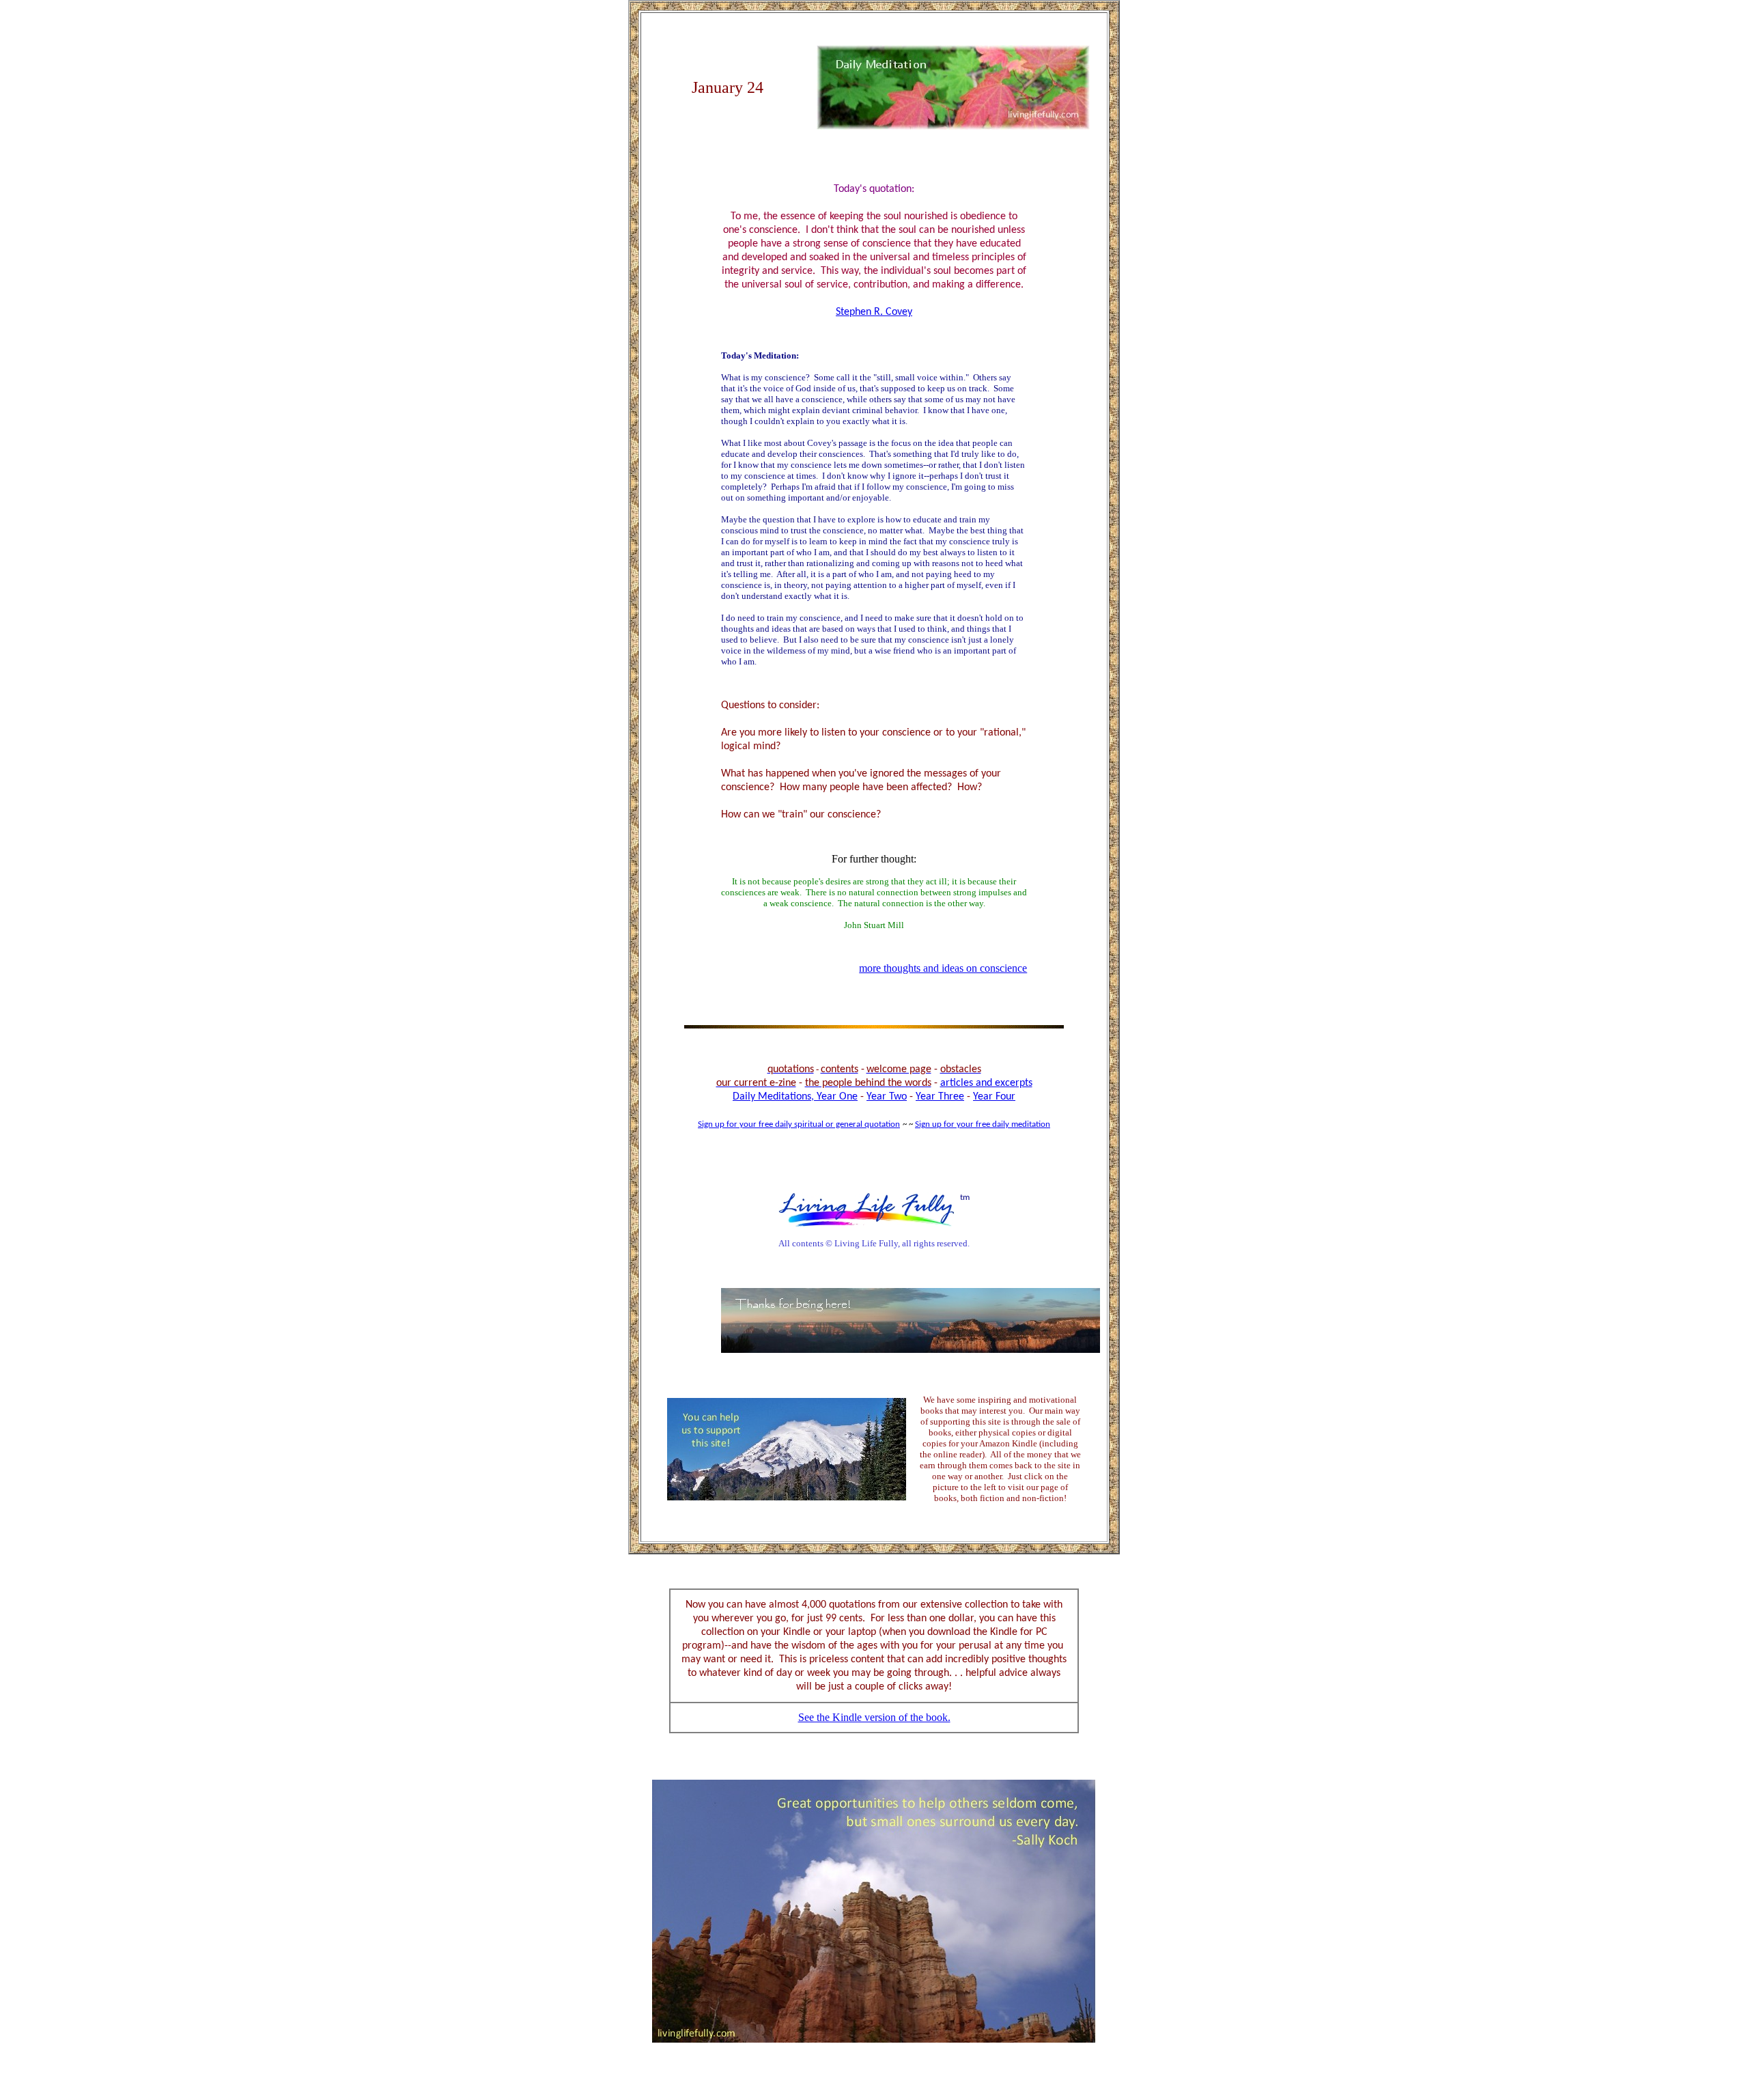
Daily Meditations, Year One (795, 1097)
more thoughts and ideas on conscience (943, 968)
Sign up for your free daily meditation (983, 1124)
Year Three (940, 1097)
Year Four (994, 1097)
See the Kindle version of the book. (874, 1717)
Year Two (887, 1097)
